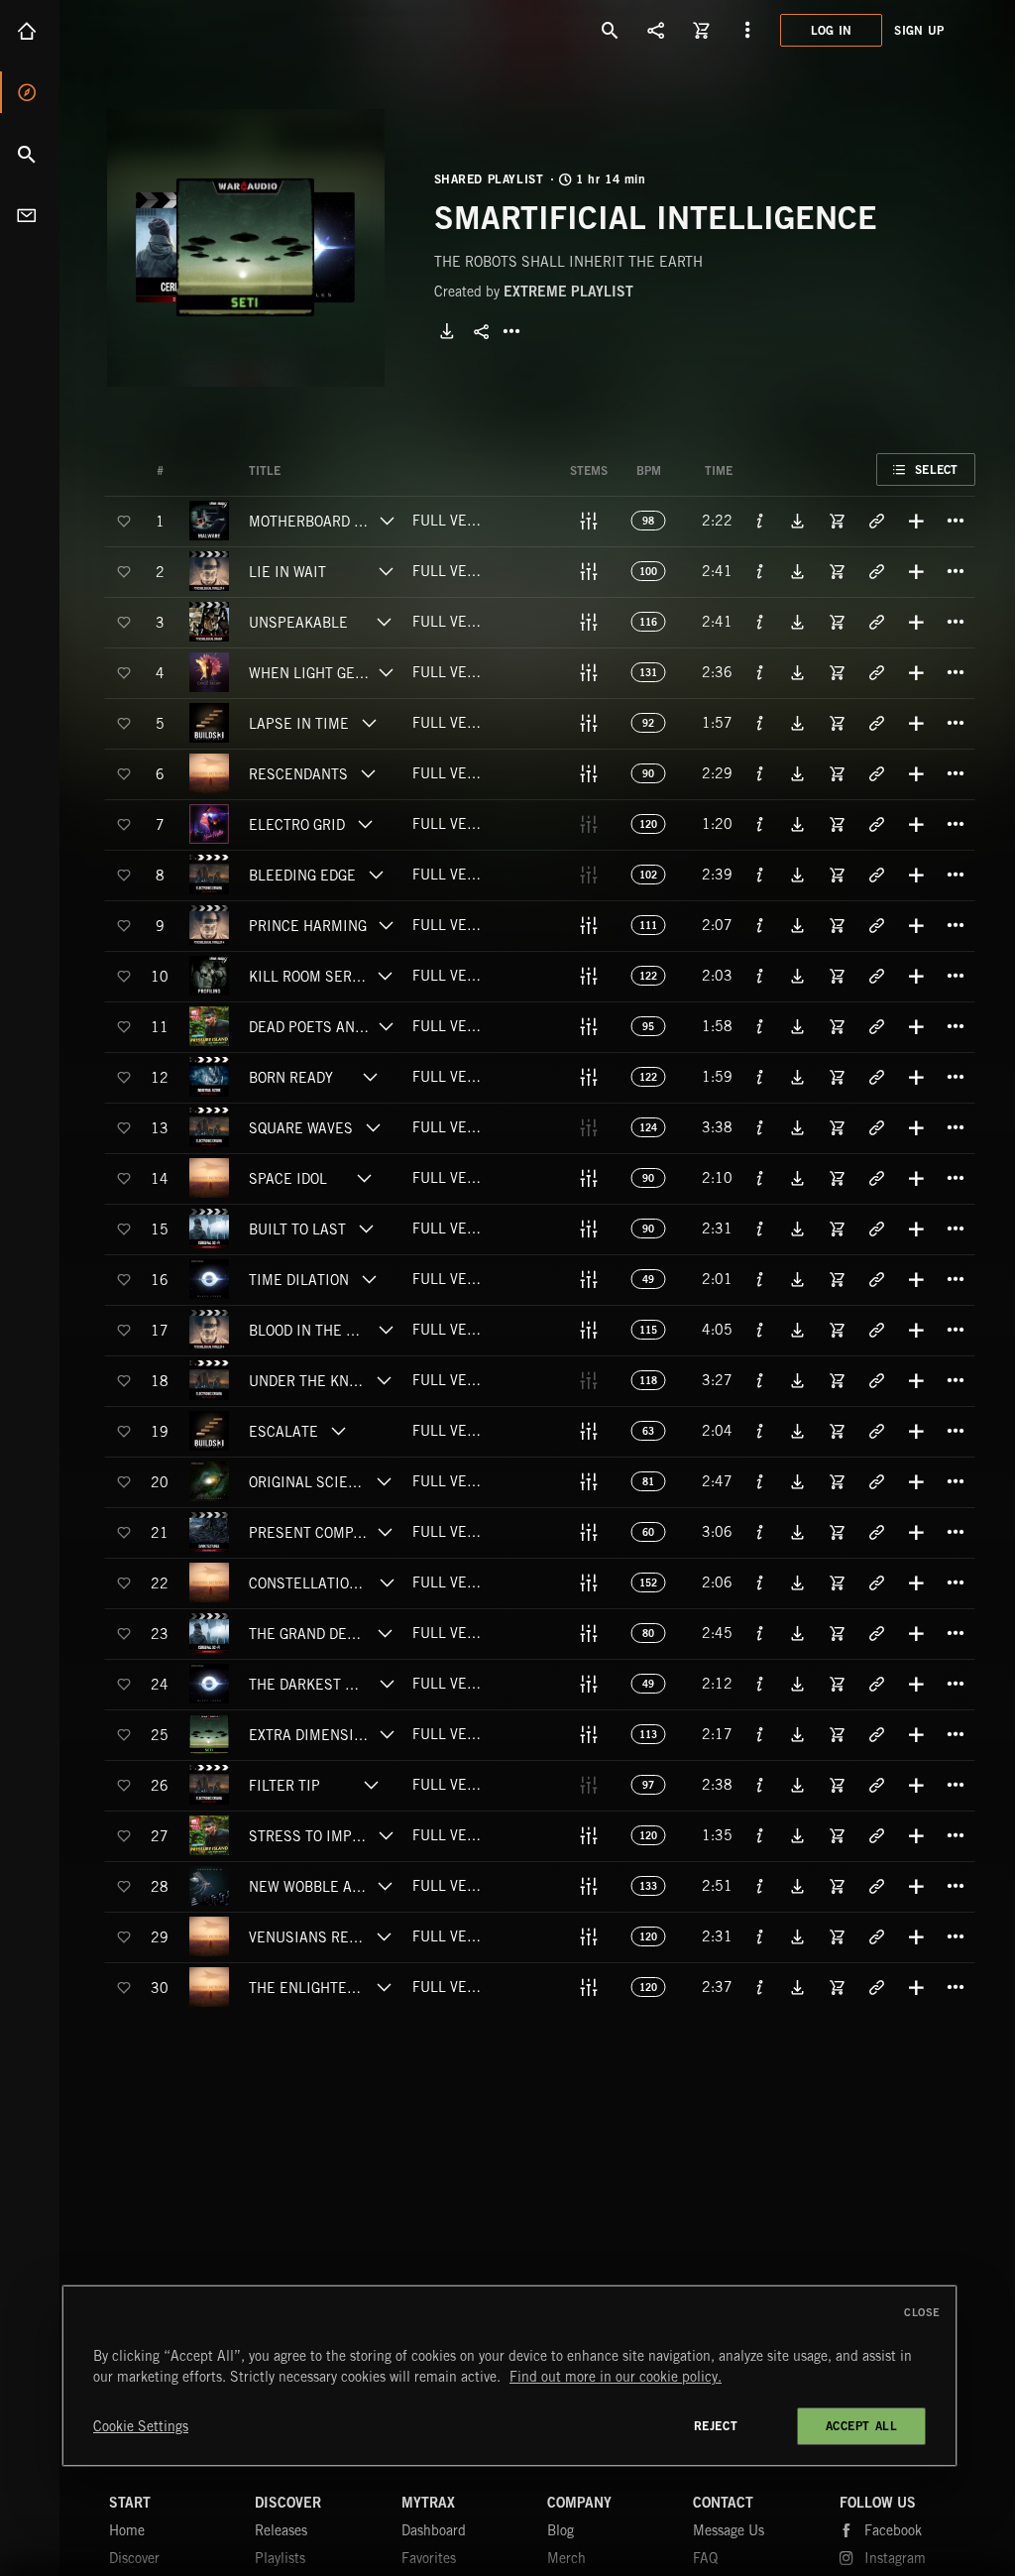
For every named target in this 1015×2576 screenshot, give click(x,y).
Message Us (729, 2530)
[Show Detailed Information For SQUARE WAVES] (760, 1127)
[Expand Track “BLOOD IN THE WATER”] (386, 1330)
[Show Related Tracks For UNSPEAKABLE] (876, 622)
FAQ (705, 2558)
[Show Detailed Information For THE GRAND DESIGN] (760, 1633)
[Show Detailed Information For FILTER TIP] (760, 1785)
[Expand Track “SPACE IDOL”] (365, 1178)
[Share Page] (656, 30)
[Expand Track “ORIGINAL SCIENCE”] (384, 1481)
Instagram (895, 2558)
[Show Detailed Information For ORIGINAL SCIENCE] (760, 1481)
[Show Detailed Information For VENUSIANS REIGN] (760, 1936)
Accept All (862, 2426)
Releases (281, 2530)
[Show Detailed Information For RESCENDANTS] (760, 773)
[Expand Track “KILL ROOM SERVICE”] (386, 976)
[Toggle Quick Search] (611, 30)
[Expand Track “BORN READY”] (371, 1077)
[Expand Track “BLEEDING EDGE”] (376, 875)
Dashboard (434, 2530)
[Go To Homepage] (168, 30)
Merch (566, 2558)
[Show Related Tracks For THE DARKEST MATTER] (876, 1684)
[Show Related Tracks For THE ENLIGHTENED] (876, 1987)
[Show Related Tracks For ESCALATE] (876, 1431)
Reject (716, 2426)
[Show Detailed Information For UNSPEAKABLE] (760, 622)
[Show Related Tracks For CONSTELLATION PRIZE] (876, 1582)
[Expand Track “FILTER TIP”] (371, 1785)
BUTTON (511, 331)
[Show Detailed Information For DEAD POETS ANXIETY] (760, 1026)
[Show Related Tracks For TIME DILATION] (876, 1279)
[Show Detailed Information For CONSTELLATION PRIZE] (760, 1582)
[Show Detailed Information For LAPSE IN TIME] (760, 723)
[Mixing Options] (589, 521)
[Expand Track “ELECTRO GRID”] (365, 824)
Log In (832, 30)
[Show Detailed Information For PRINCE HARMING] (760, 925)
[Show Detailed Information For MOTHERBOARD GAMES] (760, 521)
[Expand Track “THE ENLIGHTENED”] (384, 1987)
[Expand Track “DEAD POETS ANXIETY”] (387, 1026)
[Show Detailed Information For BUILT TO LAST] (760, 1229)
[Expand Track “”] (300, 471)
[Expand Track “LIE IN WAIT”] (386, 571)
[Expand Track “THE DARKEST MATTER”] (387, 1684)
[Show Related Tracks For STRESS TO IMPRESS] (876, 1835)
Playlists (280, 2558)
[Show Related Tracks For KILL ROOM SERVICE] (876, 976)
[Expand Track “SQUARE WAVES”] (373, 1127)
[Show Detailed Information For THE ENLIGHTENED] (760, 1987)
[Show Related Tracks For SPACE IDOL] (876, 1178)
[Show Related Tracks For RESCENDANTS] (876, 773)
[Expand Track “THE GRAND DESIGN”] (385, 1633)
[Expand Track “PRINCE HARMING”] (386, 925)
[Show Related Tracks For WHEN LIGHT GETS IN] (876, 672)
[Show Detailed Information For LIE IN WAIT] (760, 571)
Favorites (429, 2558)
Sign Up (919, 30)
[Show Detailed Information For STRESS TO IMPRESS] (760, 1835)
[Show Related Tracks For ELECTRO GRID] (876, 824)
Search (30, 154)
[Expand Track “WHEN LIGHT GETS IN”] (386, 672)
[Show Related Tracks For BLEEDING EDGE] (876, 875)
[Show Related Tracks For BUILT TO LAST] (876, 1229)
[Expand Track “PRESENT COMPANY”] (385, 1532)
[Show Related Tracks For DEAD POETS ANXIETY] (876, 1026)
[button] (246, 248)
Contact (30, 215)
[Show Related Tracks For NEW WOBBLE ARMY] (876, 1886)
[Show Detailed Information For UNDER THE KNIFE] (760, 1380)
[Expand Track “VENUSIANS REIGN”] (385, 1936)
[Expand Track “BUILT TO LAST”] (366, 1229)
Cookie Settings (141, 2426)
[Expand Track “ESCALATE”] (338, 1431)
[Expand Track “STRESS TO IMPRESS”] (386, 1835)
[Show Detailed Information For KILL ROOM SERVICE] (760, 976)
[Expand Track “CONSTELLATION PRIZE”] (387, 1582)
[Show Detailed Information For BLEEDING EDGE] (760, 875)
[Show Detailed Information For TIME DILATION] (760, 1279)
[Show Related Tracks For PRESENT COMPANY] (876, 1532)
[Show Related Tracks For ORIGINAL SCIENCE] (876, 1481)
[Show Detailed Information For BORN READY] (760, 1077)
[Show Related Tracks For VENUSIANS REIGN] (876, 1936)
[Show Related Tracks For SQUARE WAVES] (876, 1127)
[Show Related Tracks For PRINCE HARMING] (876, 925)
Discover (30, 92)
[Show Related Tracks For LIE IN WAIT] (876, 571)
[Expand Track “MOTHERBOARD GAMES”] (387, 521)
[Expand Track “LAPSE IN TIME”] (369, 723)
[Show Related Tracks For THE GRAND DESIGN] (876, 1633)
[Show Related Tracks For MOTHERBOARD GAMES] (876, 521)
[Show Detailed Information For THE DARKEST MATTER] (760, 1684)
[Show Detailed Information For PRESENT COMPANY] (760, 1532)
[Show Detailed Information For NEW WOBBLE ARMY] (760, 1886)
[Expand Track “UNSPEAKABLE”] (384, 622)
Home (30, 31)
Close (922, 2312)
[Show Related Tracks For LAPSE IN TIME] (876, 723)
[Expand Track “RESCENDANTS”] (368, 773)
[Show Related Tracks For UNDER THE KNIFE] (876, 1380)
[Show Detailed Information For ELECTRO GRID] (760, 824)
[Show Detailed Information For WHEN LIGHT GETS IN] (760, 672)
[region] (509, 2376)
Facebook (893, 2530)
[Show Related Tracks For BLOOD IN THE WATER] (876, 1330)
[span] (310, 525)
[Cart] (702, 30)
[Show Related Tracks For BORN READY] (876, 1077)
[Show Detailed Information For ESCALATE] (760, 1431)
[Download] (447, 331)
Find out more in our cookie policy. (616, 2377)
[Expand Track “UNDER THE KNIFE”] (384, 1380)
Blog (561, 2530)
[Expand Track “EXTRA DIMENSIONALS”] (387, 1734)
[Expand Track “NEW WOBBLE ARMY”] (385, 1886)
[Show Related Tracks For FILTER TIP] (876, 1785)
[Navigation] (747, 30)
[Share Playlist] (482, 331)
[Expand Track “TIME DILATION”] (369, 1279)
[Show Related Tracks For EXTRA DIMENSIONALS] (876, 1734)
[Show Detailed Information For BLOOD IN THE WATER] (760, 1330)
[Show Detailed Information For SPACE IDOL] (760, 1178)
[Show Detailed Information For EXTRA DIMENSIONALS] (760, 1734)
